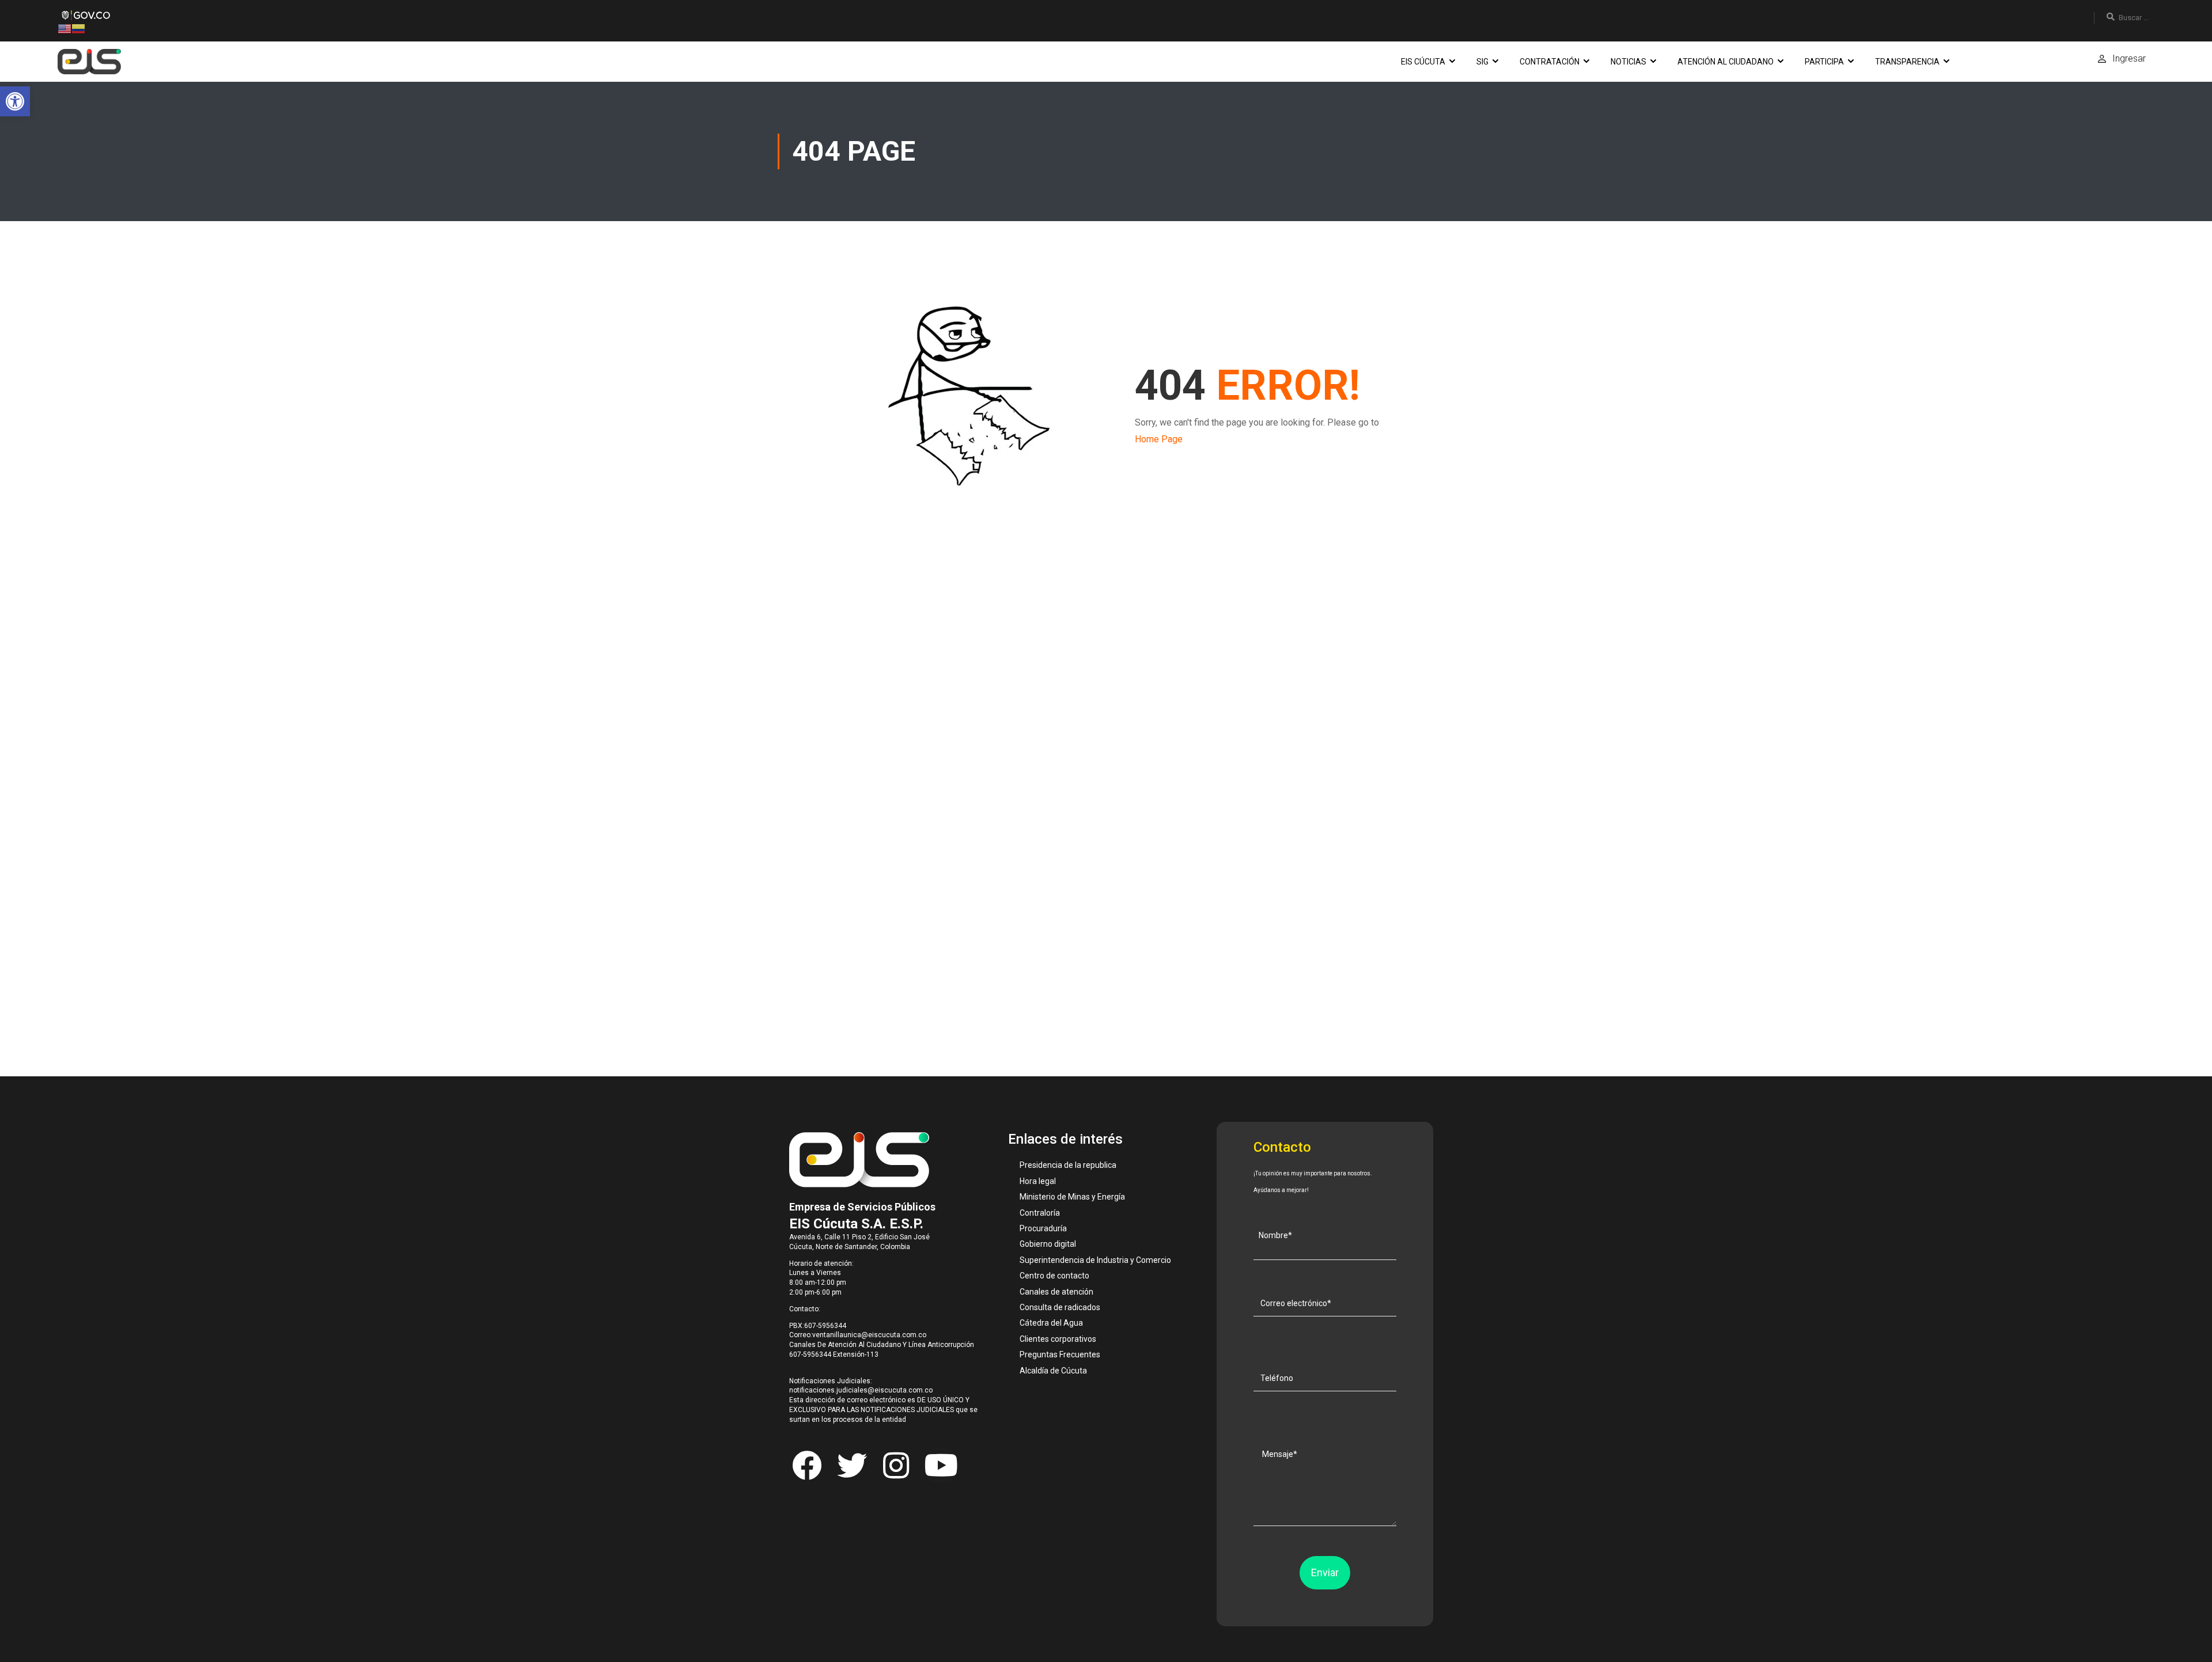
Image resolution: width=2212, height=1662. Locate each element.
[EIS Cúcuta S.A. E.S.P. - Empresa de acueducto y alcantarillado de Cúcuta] (89, 62)
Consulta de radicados (1060, 1307)
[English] (65, 28)
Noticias (1628, 62)
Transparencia (1907, 62)
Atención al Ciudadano (1726, 62)
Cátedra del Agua (1051, 1323)
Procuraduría (1043, 1228)
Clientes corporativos (1058, 1339)
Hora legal (1038, 1181)
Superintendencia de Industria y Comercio (1095, 1260)
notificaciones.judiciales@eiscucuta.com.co (861, 1390)
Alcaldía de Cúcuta (1053, 1371)
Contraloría (1040, 1213)
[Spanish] (78, 28)
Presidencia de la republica (1068, 1165)
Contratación (1550, 62)
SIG (1482, 62)
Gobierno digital (1048, 1244)
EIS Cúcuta (1423, 62)
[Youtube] (941, 1466)
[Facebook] (807, 1466)
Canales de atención (1056, 1292)
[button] (15, 101)
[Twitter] (851, 1466)
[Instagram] (896, 1466)
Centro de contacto (1054, 1276)
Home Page (1159, 439)
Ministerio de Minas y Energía (1072, 1197)
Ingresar (2129, 58)
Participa (1824, 62)
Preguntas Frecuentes (1060, 1354)
